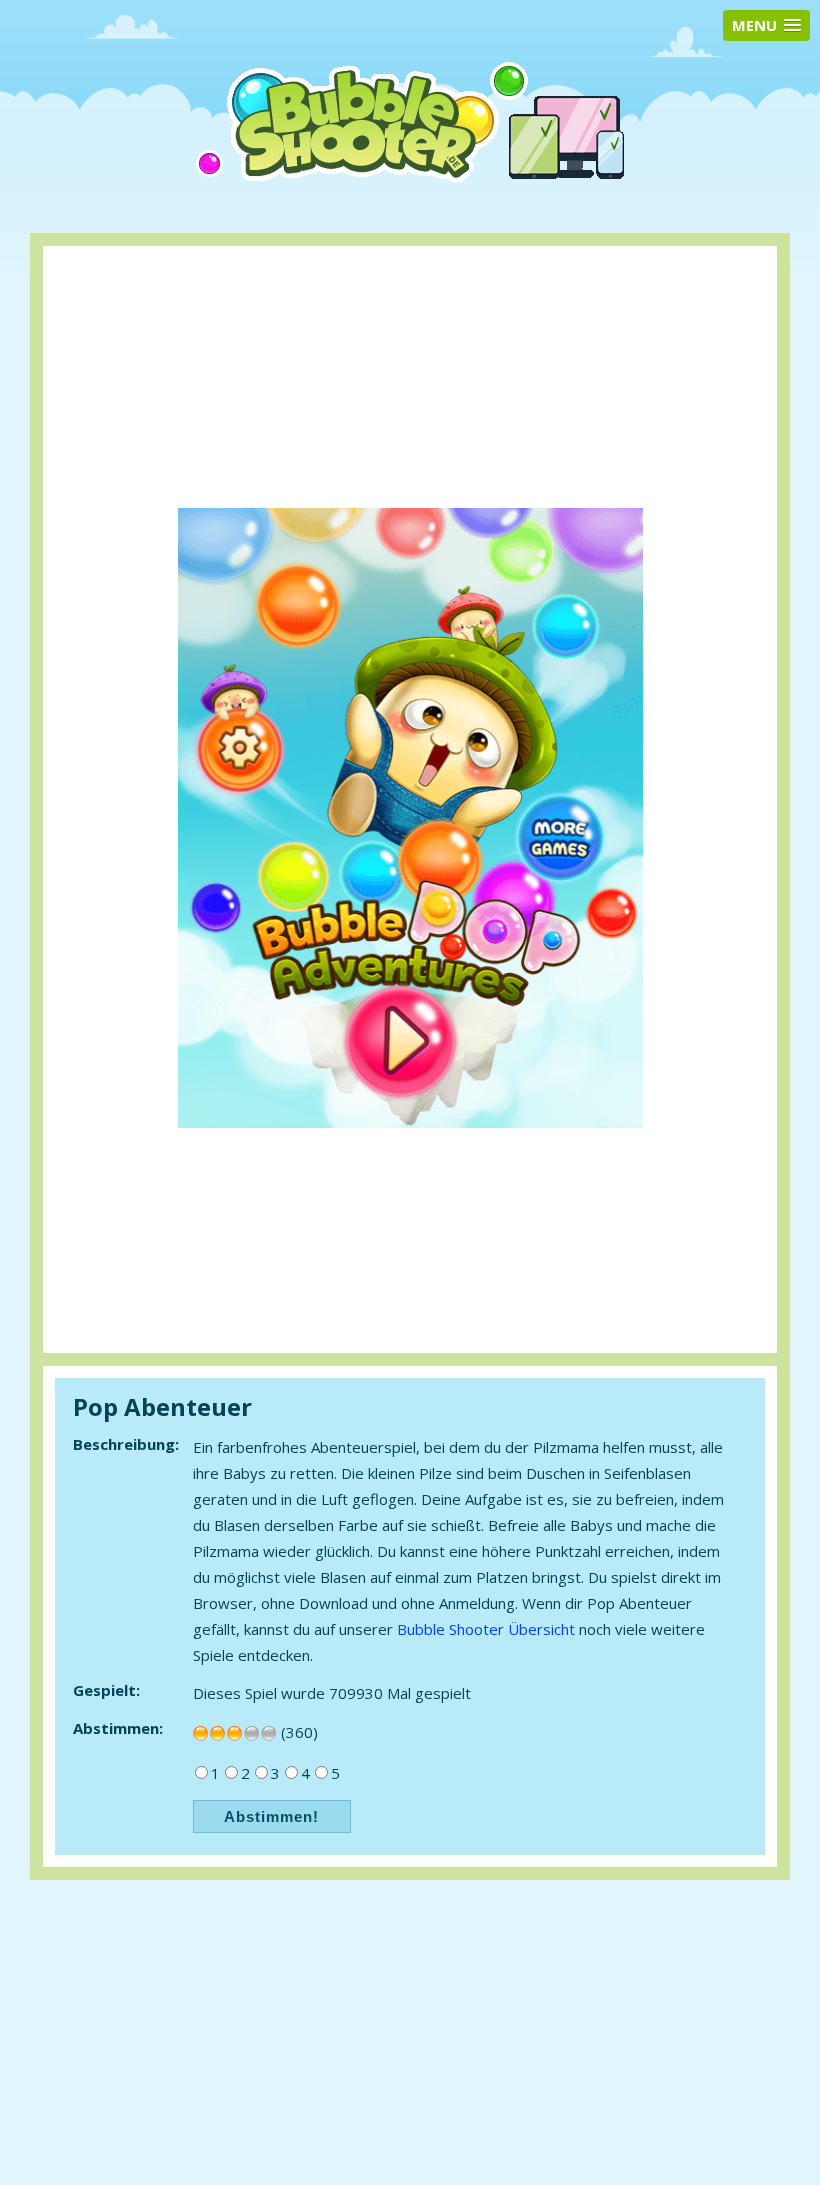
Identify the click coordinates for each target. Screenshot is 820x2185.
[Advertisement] (411, 301)
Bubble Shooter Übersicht (486, 1629)
